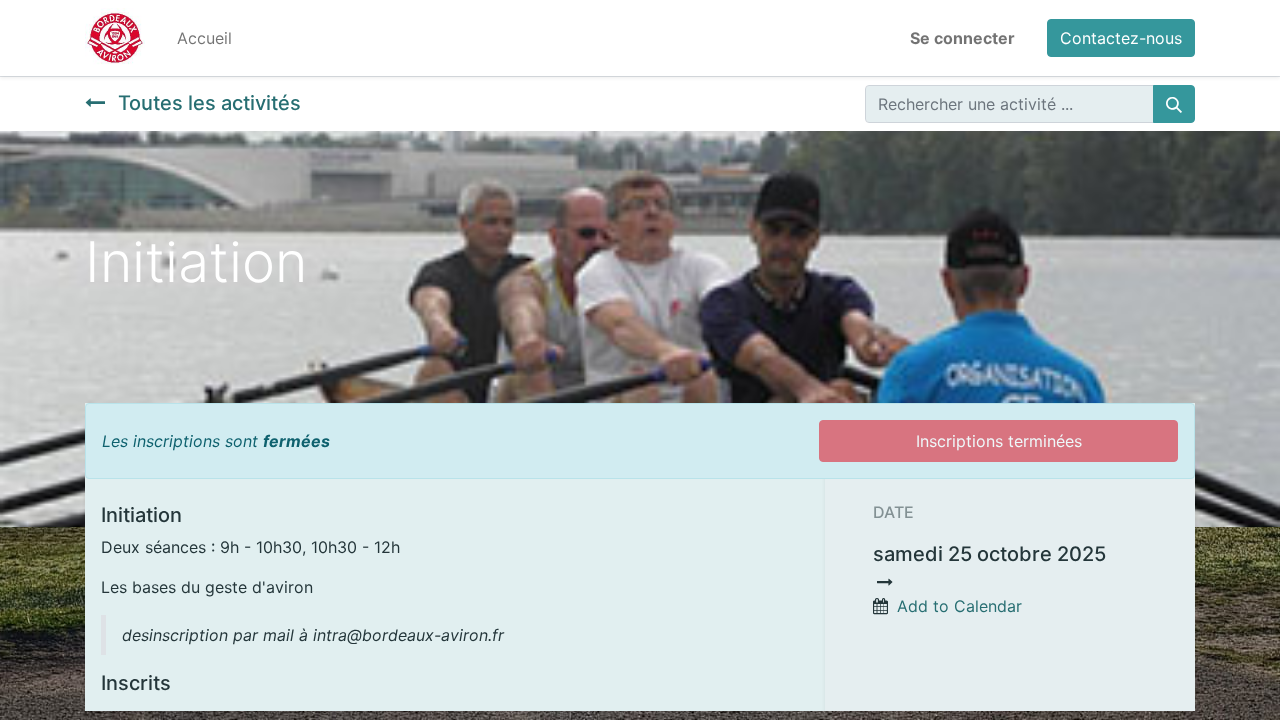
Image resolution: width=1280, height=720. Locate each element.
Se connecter (962, 38)
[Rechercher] (1174, 104)
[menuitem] (204, 38)
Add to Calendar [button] (959, 606)
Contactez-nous (1121, 38)
